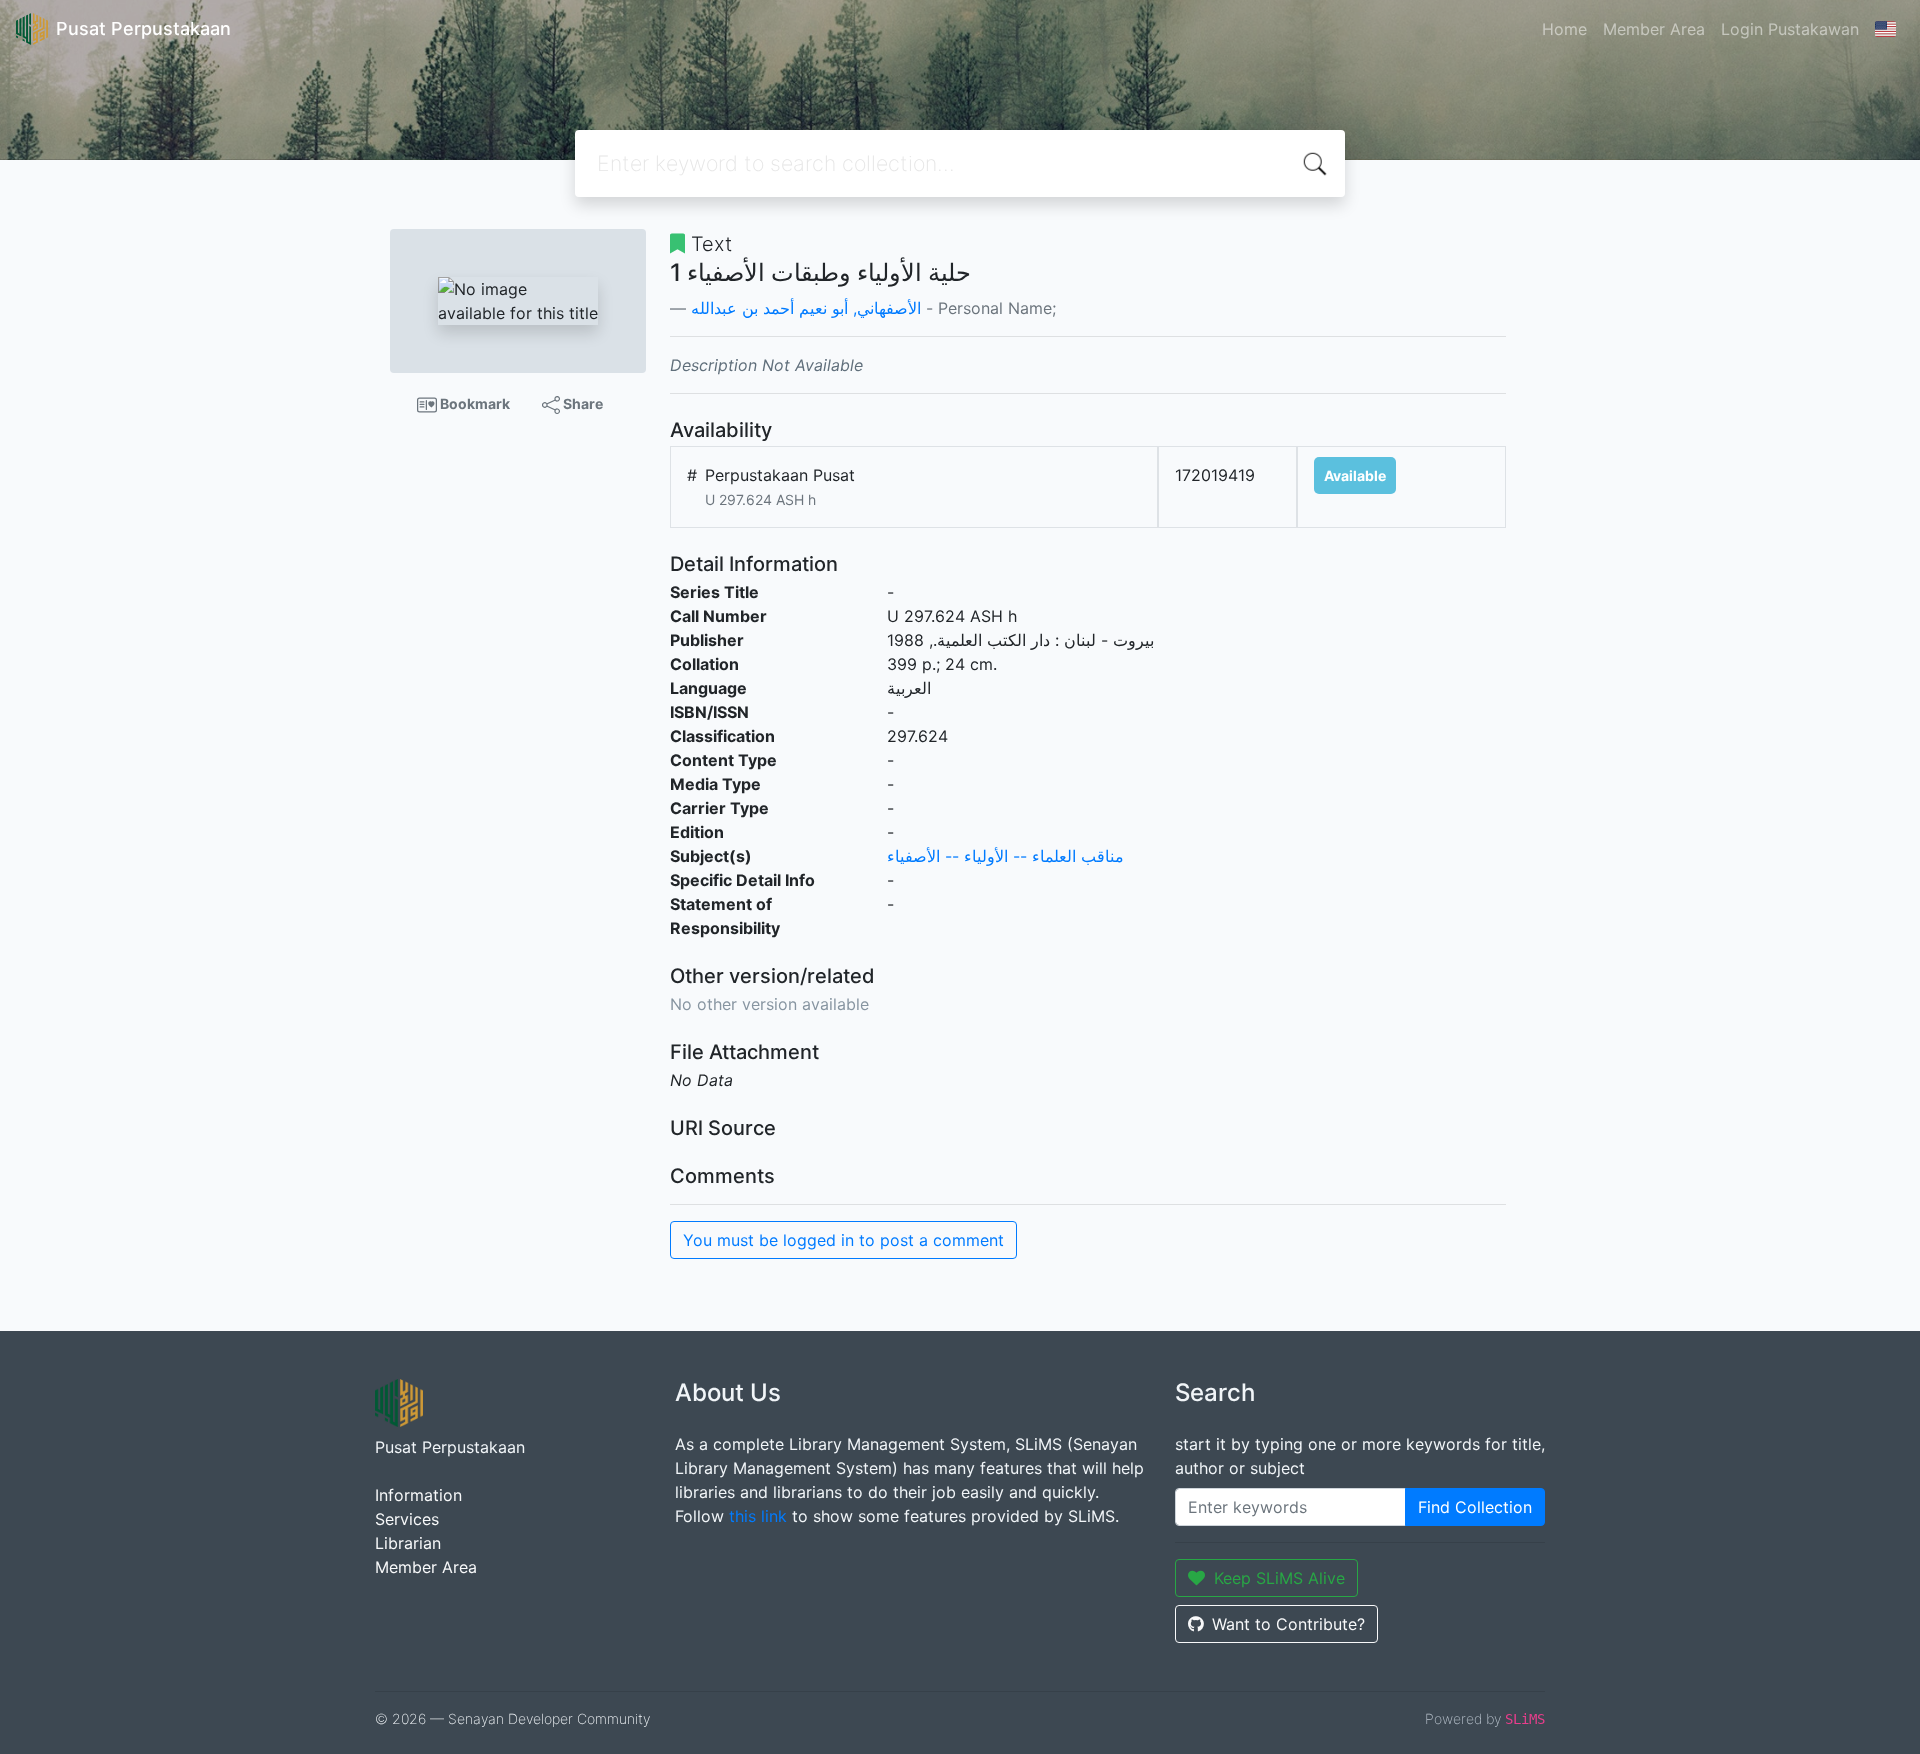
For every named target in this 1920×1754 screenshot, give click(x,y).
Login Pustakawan (1790, 29)
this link (758, 1516)
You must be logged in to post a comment (843, 1240)
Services (407, 1519)
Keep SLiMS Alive (1279, 1578)
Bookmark (473, 403)
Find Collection (1475, 1507)
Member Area (1654, 29)
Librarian (408, 1543)
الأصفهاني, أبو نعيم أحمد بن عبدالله (806, 308)
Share (581, 403)
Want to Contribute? (1288, 1624)
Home (1564, 29)
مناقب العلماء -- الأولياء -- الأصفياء (1005, 856)
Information (418, 1495)
